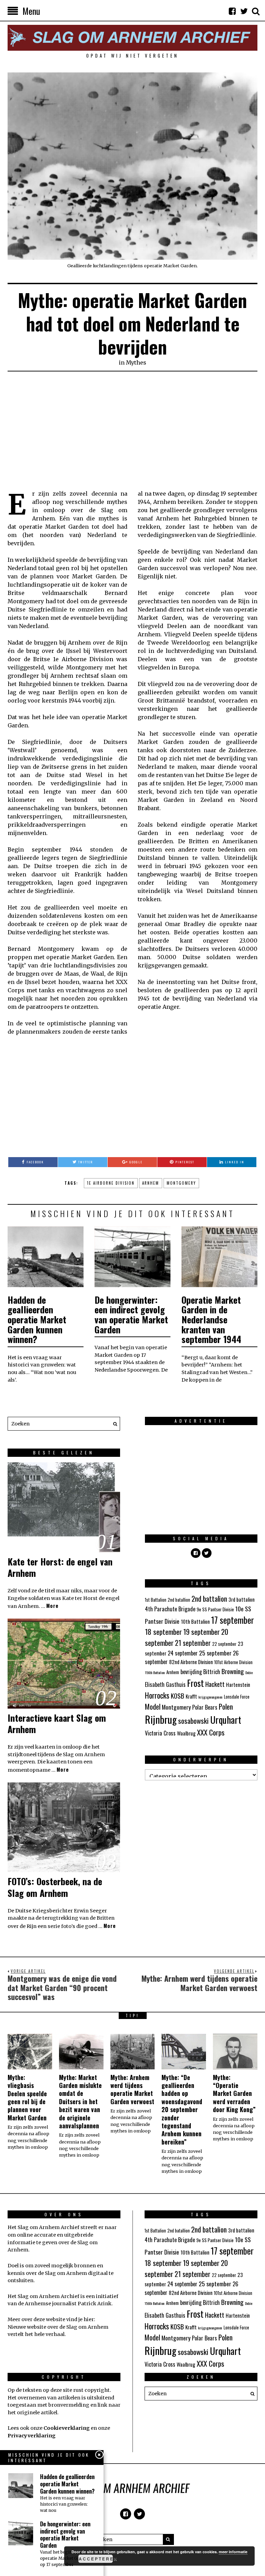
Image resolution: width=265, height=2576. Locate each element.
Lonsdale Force (237, 1697)
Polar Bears (205, 1707)
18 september (163, 1632)
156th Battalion (155, 1672)
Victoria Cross (160, 1733)
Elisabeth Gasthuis (165, 1684)
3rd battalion (242, 1599)
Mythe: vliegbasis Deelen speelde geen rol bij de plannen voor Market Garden (27, 2097)
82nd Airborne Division (191, 1662)
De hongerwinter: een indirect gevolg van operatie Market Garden (131, 1315)
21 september (193, 1643)
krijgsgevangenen (210, 1697)
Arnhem (151, 1183)
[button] (113, 1424)
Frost (195, 1683)
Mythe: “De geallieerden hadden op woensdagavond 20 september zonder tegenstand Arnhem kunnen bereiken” (182, 2110)
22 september (224, 1644)
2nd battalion (209, 1598)
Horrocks (157, 1695)
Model (153, 1707)
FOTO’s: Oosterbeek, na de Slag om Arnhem (55, 1887)
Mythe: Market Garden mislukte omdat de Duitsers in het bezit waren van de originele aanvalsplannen (80, 2101)
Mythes (136, 362)
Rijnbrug (161, 1719)
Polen (226, 1706)
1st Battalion (156, 1600)
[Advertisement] (132, 431)
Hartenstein (238, 1684)
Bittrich (212, 1672)
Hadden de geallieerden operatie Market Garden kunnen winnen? (37, 1319)
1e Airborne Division (111, 1183)
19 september (202, 1632)
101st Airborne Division (233, 1662)
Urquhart (226, 1720)
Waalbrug (186, 1733)
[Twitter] (244, 11)
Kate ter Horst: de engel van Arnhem (60, 1567)
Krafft (191, 1696)
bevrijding (191, 1672)
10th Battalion (195, 1621)
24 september (183, 1653)
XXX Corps (211, 1732)
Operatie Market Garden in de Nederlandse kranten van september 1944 (211, 1319)
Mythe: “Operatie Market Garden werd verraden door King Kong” (234, 2093)
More (52, 1606)
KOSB (178, 1695)
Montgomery (181, 1183)
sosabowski (193, 1720)
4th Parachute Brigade (170, 1609)
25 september (215, 1653)
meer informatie (233, 2552)
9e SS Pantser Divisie (215, 1609)
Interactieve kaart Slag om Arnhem (57, 1724)
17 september (233, 1620)
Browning (233, 1671)
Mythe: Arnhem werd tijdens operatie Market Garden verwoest (132, 2089)
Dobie (249, 1672)
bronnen (85, 2266)
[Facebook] (232, 11)
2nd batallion (179, 1600)
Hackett (215, 1684)
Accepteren (96, 2559)
